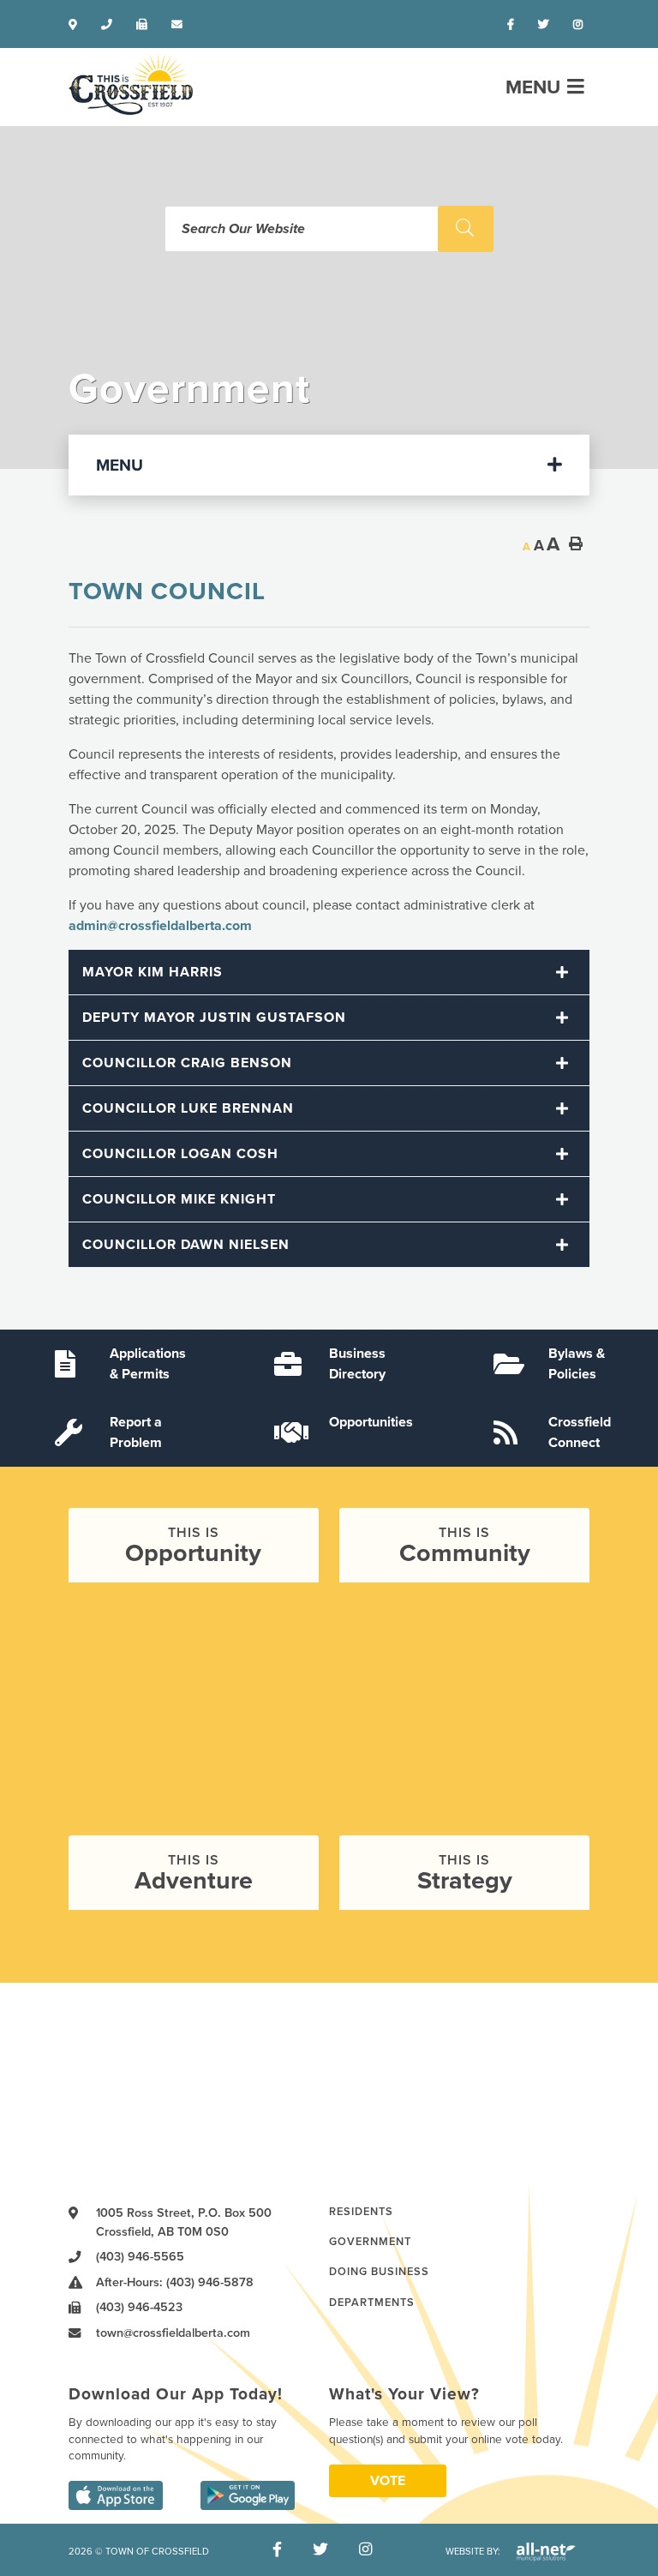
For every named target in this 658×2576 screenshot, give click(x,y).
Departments (372, 2303)
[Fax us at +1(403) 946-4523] (145, 25)
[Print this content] (576, 543)
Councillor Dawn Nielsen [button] (186, 1245)
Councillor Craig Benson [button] (187, 1063)
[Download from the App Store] (116, 2495)
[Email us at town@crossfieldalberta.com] (180, 25)
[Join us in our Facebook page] (514, 25)
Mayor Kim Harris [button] (153, 972)
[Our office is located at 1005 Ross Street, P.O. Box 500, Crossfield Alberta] (76, 25)
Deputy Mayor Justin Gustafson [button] (214, 1018)
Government (370, 2242)
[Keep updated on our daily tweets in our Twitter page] (547, 25)
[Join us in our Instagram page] (581, 25)
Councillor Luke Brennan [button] (188, 1108)
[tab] (329, 973)
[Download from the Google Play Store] (248, 2495)
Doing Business (379, 2272)
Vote (388, 2481)
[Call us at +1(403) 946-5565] (110, 25)
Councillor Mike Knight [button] (179, 1199)
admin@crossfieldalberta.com (160, 926)
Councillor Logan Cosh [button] (180, 1154)
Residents (361, 2212)
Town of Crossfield (131, 84)
